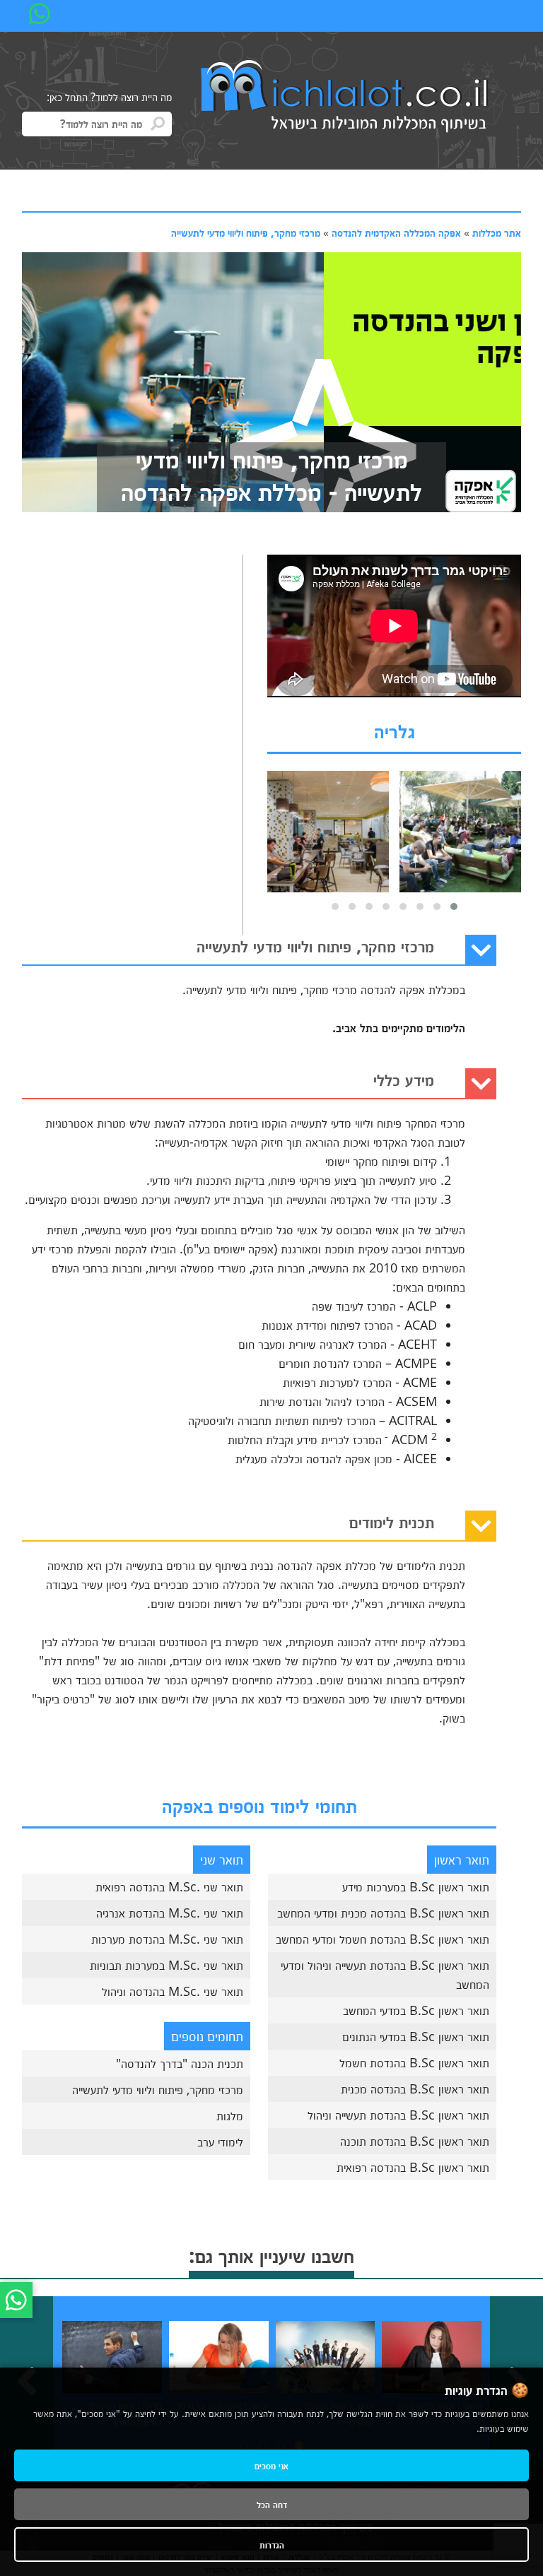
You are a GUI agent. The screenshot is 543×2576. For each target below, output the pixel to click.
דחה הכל (272, 2504)
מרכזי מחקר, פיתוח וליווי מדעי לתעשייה (246, 232)
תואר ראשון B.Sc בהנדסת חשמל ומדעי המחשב (383, 1939)
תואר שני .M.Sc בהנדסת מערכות (167, 1939)
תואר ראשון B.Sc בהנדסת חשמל (414, 2062)
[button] (454, 906)
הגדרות (272, 2545)
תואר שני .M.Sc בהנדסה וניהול (173, 1991)
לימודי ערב (220, 2141)
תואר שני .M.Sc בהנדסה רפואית (169, 1886)
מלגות (230, 2115)
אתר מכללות (497, 232)
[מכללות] (345, 98)
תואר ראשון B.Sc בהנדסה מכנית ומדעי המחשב (383, 1913)
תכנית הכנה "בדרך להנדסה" (180, 2063)
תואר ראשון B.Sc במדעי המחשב (416, 2010)
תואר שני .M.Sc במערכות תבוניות (167, 1965)
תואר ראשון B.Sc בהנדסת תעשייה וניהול (398, 2115)
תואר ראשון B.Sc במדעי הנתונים (416, 2036)
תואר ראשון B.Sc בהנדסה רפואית (413, 2167)
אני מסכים (271, 2465)
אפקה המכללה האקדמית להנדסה (396, 232)
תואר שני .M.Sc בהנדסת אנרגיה (170, 1913)
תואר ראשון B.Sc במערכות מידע (416, 1886)
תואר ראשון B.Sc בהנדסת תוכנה (415, 2141)
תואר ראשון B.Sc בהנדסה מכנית (415, 2088)
